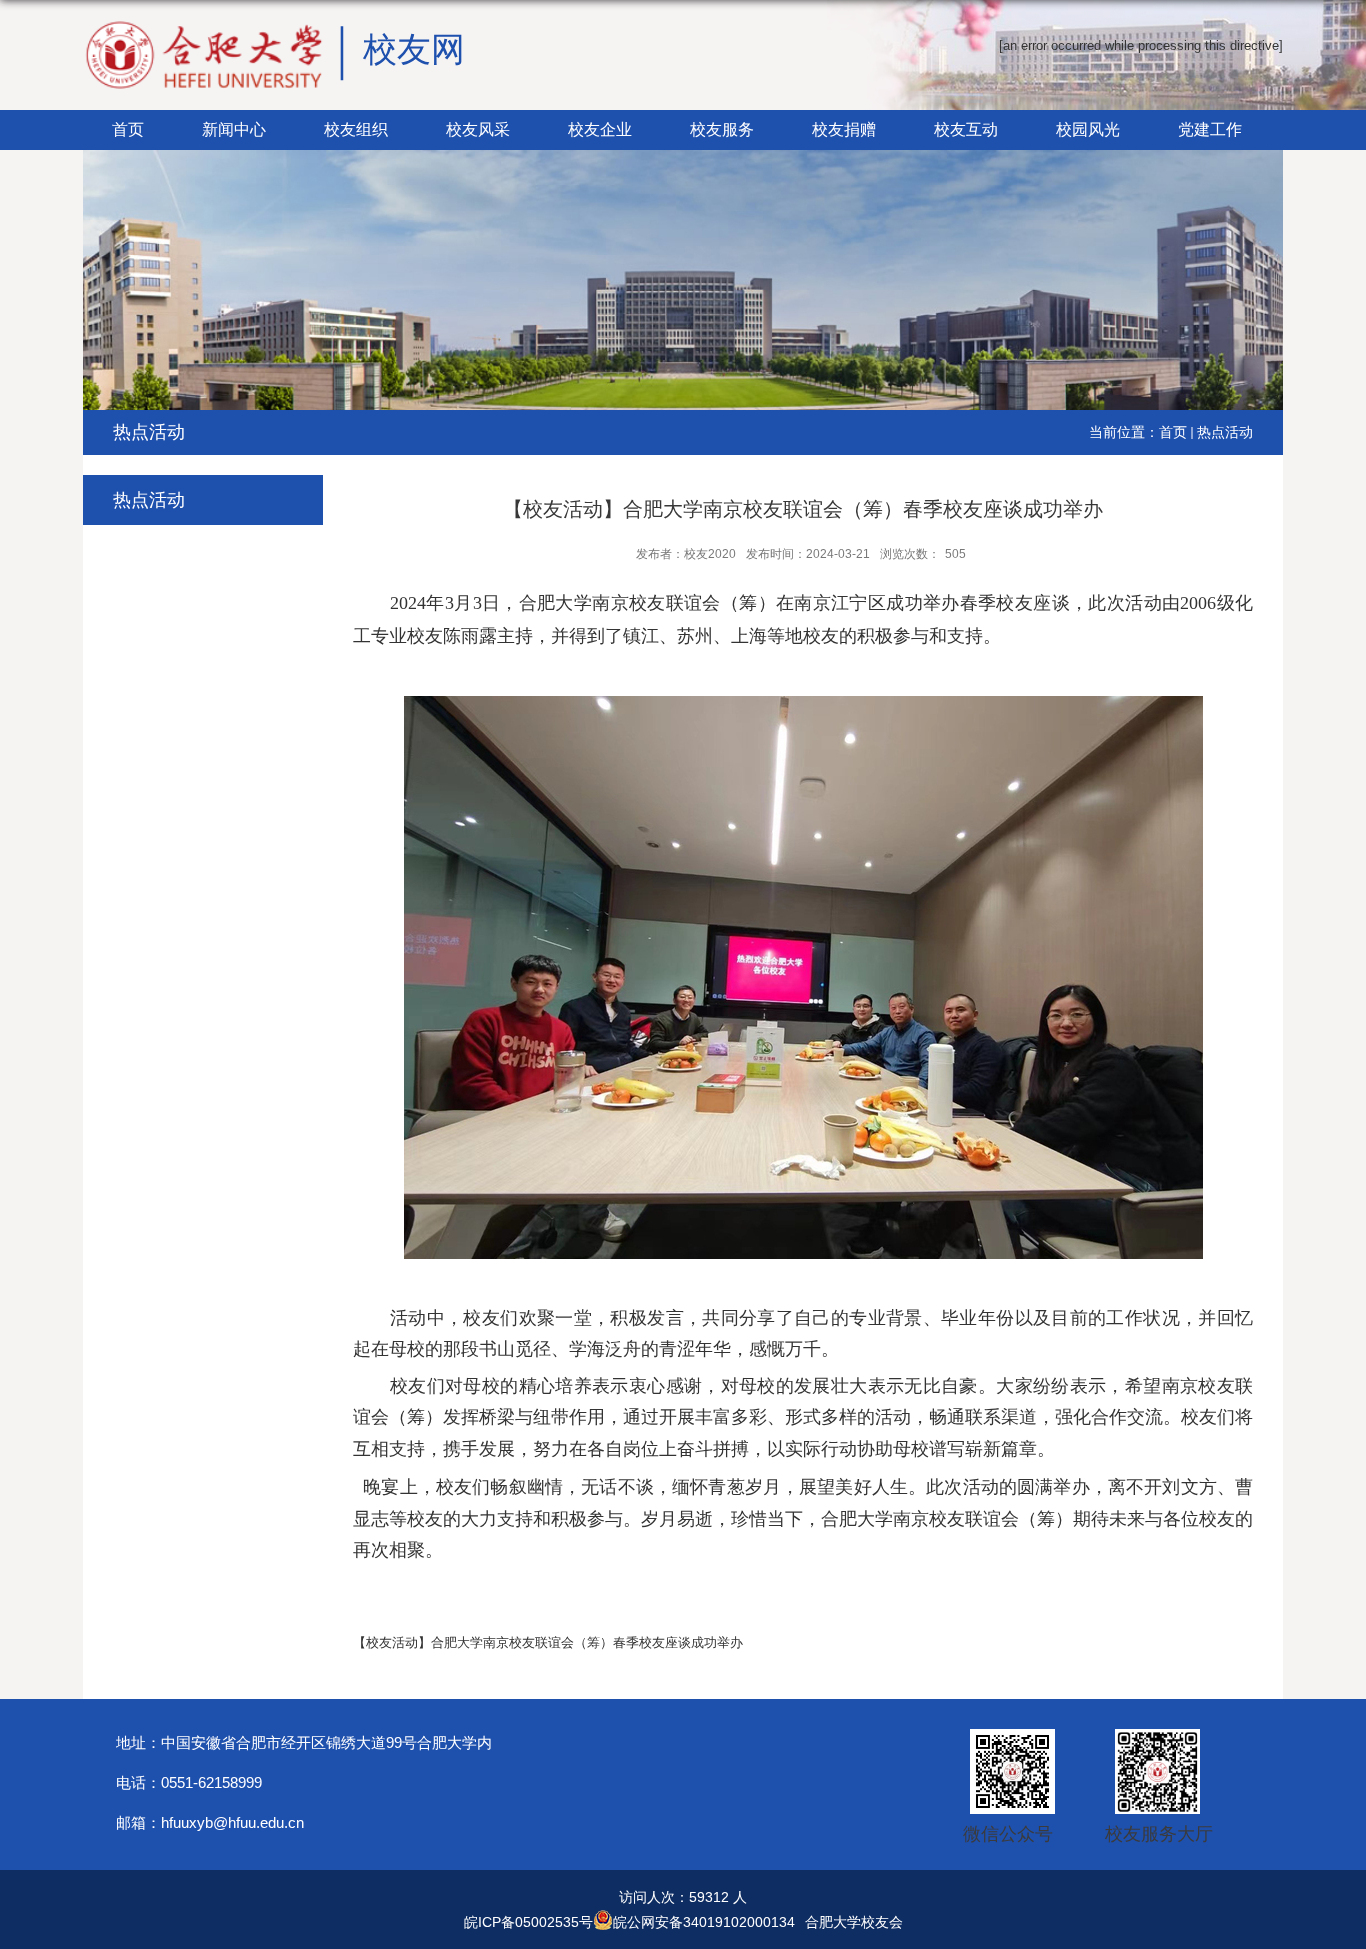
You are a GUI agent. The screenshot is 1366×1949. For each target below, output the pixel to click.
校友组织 (356, 129)
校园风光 (1088, 129)
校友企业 (600, 129)
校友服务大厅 (1159, 1834)
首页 (128, 129)
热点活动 (1225, 432)
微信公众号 (1008, 1834)
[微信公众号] (1007, 1735)
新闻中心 (234, 129)
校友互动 (966, 129)
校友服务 (722, 129)
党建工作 (1210, 129)
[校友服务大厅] (1152, 1735)
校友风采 (478, 129)
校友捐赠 (844, 129)
